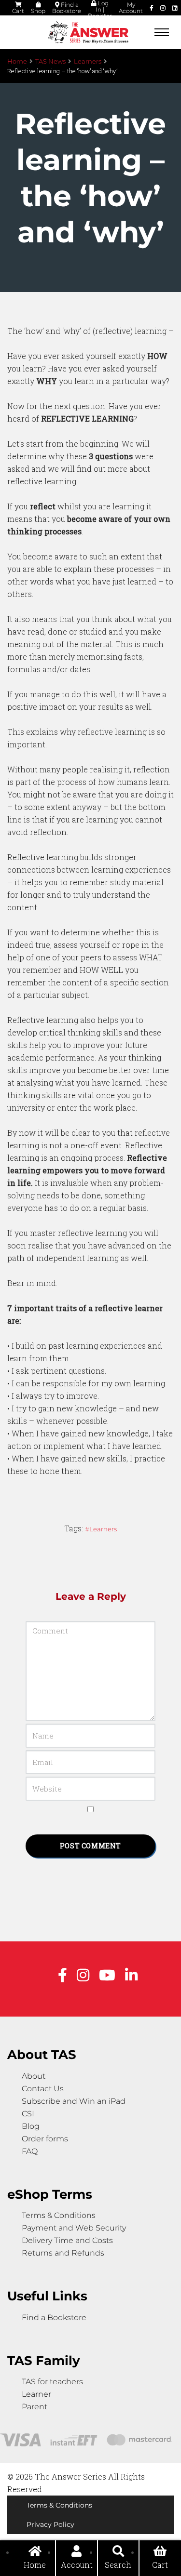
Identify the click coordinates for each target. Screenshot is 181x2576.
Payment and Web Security (74, 2228)
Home (17, 61)
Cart (18, 11)
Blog (31, 2126)
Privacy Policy (50, 2524)
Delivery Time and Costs (67, 2240)
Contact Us (43, 2089)
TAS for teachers (52, 2382)
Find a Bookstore (67, 8)
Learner (36, 2394)
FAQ (30, 2151)
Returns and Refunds (63, 2253)
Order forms (45, 2139)
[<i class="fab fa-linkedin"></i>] (175, 8)
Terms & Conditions (59, 2215)
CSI (28, 2114)
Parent (35, 2407)
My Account (131, 8)
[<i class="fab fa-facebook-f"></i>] (152, 8)
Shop (38, 11)
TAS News (50, 61)
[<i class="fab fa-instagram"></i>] (163, 8)
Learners (88, 61)
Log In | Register (100, 9)
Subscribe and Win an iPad (74, 2101)
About (34, 2076)
